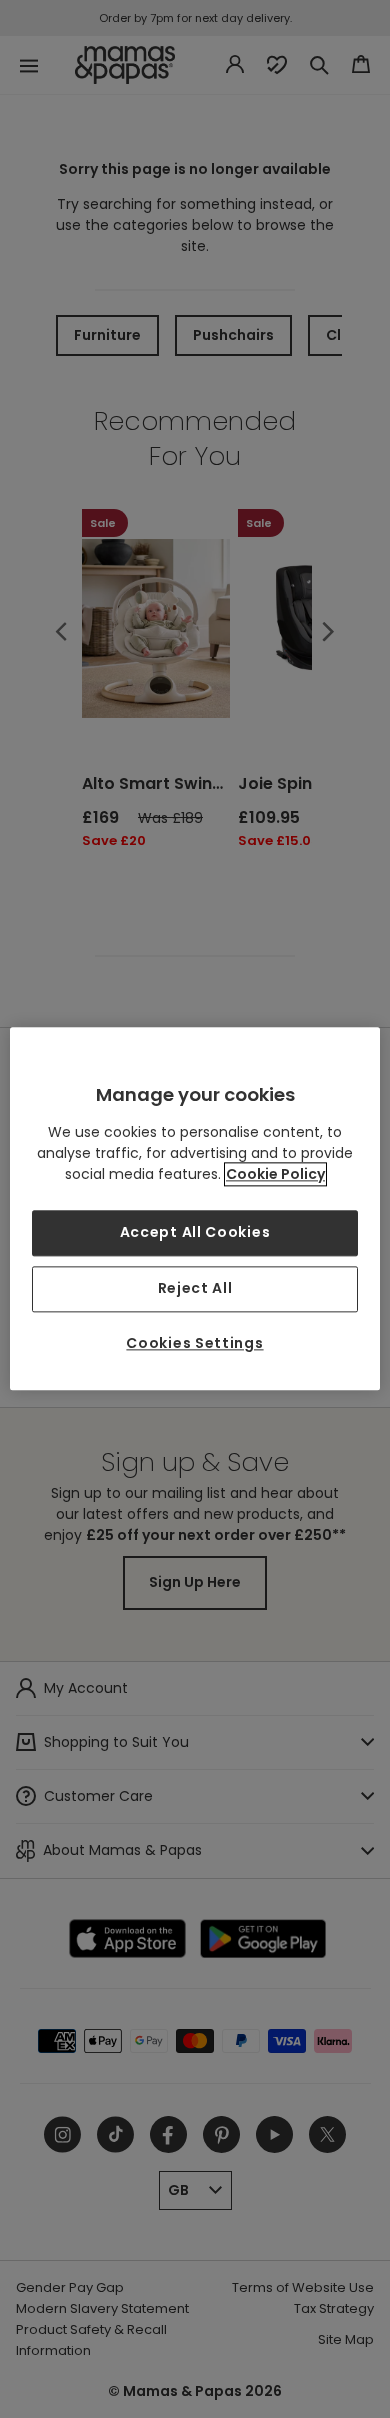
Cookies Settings (194, 1343)
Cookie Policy (275, 1175)
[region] (195, 1208)
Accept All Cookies (195, 1233)
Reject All (195, 1288)
